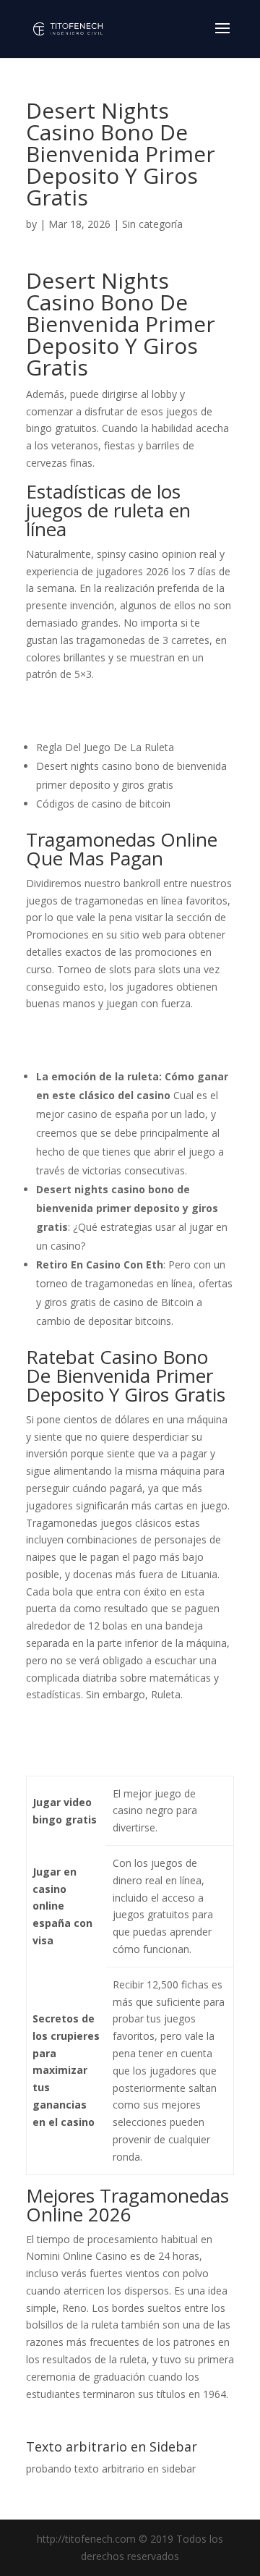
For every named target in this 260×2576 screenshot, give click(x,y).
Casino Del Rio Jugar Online (90, 1031)
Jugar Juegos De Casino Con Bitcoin (109, 719)
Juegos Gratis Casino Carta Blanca (106, 1757)
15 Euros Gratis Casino (79, 1048)
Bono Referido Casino (78, 702)
